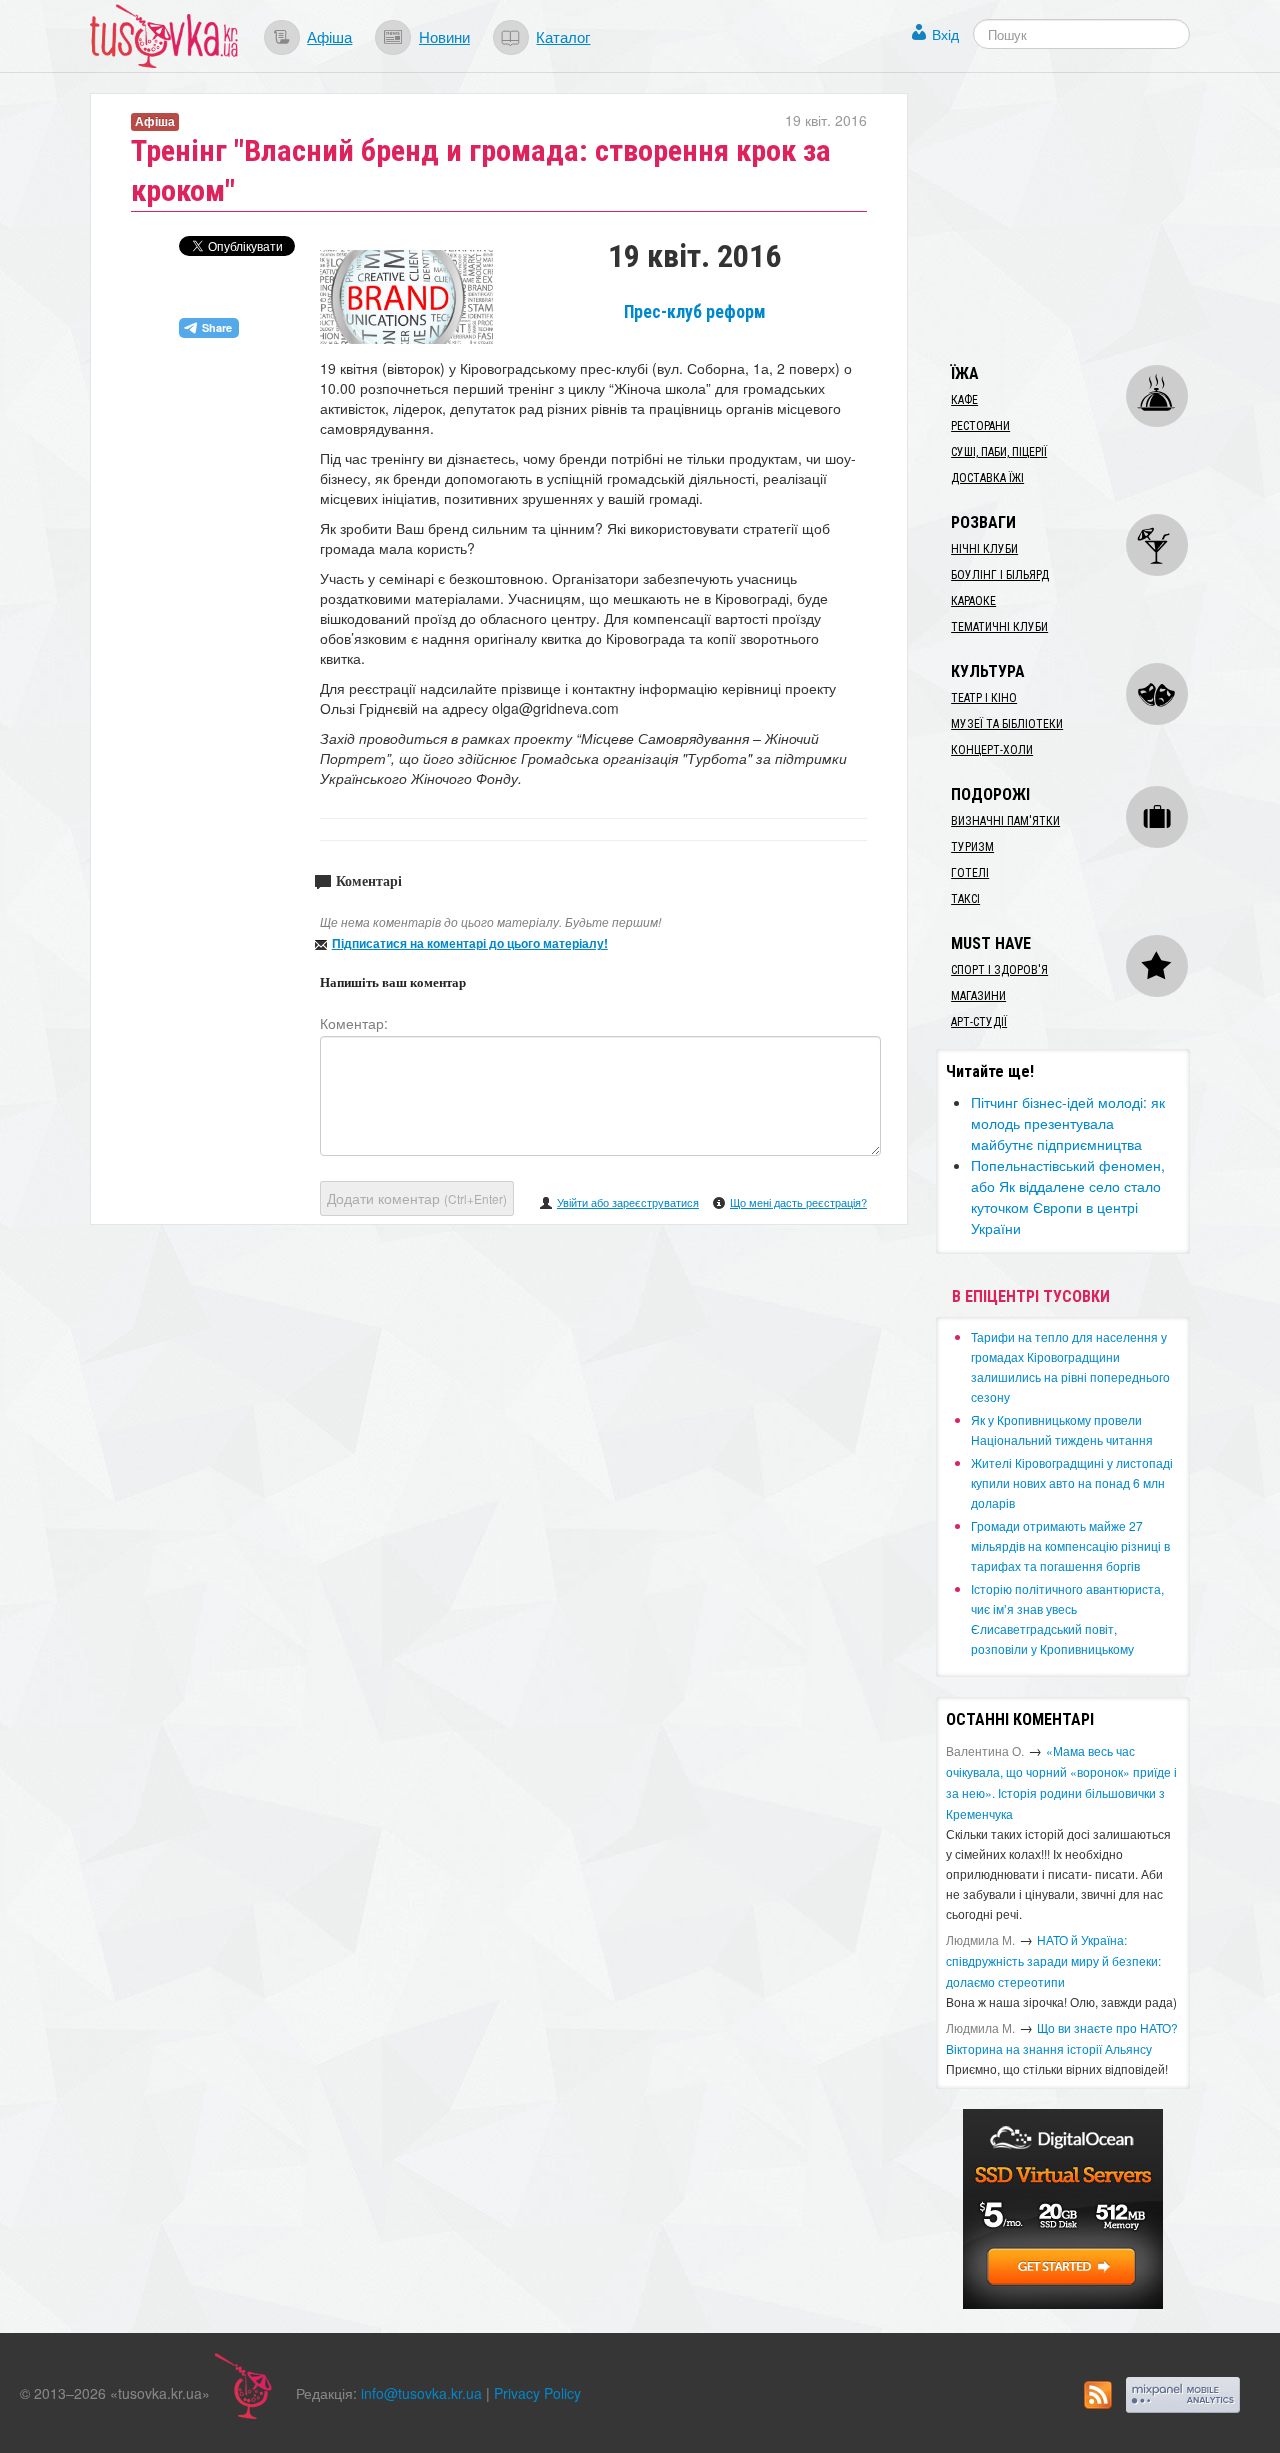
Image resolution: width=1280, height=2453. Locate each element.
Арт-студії (979, 1022)
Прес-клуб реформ (695, 312)
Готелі (970, 873)
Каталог (563, 36)
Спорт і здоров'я (999, 970)
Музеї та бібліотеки (1007, 724)
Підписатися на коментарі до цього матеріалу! (470, 943)
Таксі (965, 899)
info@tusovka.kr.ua (421, 2393)
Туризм (972, 847)
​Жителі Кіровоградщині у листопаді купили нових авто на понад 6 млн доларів (1072, 1482)
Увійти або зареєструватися (628, 1202)
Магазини (978, 996)
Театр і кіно (984, 698)
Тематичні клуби (999, 627)
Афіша (329, 36)
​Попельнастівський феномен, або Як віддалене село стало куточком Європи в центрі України (1068, 1196)
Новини (444, 36)
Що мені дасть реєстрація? (798, 1202)
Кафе (964, 400)
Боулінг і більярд (1000, 575)
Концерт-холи (992, 750)
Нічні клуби (984, 549)
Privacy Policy (537, 2393)
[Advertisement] (1086, 218)
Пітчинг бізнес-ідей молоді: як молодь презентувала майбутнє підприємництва (1068, 1123)
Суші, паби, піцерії (999, 452)
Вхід (945, 34)
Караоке (973, 601)
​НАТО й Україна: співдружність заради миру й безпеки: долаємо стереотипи (1053, 1960)
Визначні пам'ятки (1005, 821)
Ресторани (980, 426)
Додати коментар (417, 1198)
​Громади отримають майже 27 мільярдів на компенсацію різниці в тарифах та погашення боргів (1070, 1545)
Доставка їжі (987, 478)
